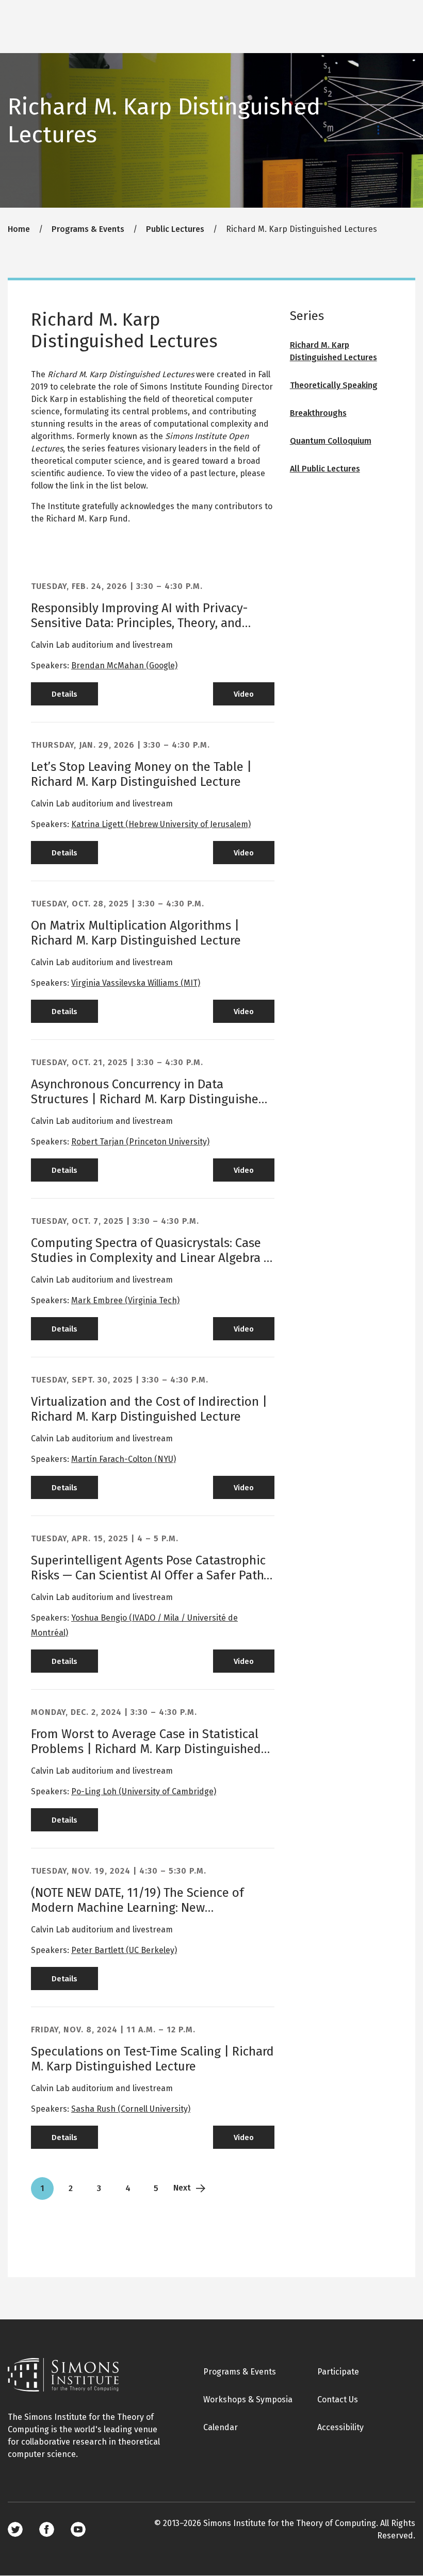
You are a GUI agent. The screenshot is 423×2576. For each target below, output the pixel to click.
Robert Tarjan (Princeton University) (140, 1142)
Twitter (15, 2529)
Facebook (47, 2529)
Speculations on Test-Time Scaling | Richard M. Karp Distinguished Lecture (152, 2059)
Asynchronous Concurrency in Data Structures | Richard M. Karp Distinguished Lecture (148, 1099)
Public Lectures (175, 229)
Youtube (78, 2529)
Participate (338, 2372)
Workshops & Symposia (248, 2400)
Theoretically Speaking (334, 385)
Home (19, 229)
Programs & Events (88, 229)
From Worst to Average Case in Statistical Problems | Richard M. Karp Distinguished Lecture (146, 1749)
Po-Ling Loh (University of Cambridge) (144, 1791)
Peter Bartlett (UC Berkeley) (124, 1950)
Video (244, 694)
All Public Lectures (325, 469)
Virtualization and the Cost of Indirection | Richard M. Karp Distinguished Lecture (149, 1409)
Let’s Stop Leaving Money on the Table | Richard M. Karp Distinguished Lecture (141, 774)
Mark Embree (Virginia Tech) (125, 1300)
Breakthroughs (318, 413)
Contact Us (338, 2400)
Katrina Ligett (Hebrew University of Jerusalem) (161, 824)
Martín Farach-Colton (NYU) (124, 1459)
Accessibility (340, 2427)
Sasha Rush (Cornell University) (131, 2109)
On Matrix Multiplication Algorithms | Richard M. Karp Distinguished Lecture (136, 933)
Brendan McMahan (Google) (124, 666)
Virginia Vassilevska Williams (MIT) (136, 983)
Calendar (221, 2427)
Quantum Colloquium (331, 441)
